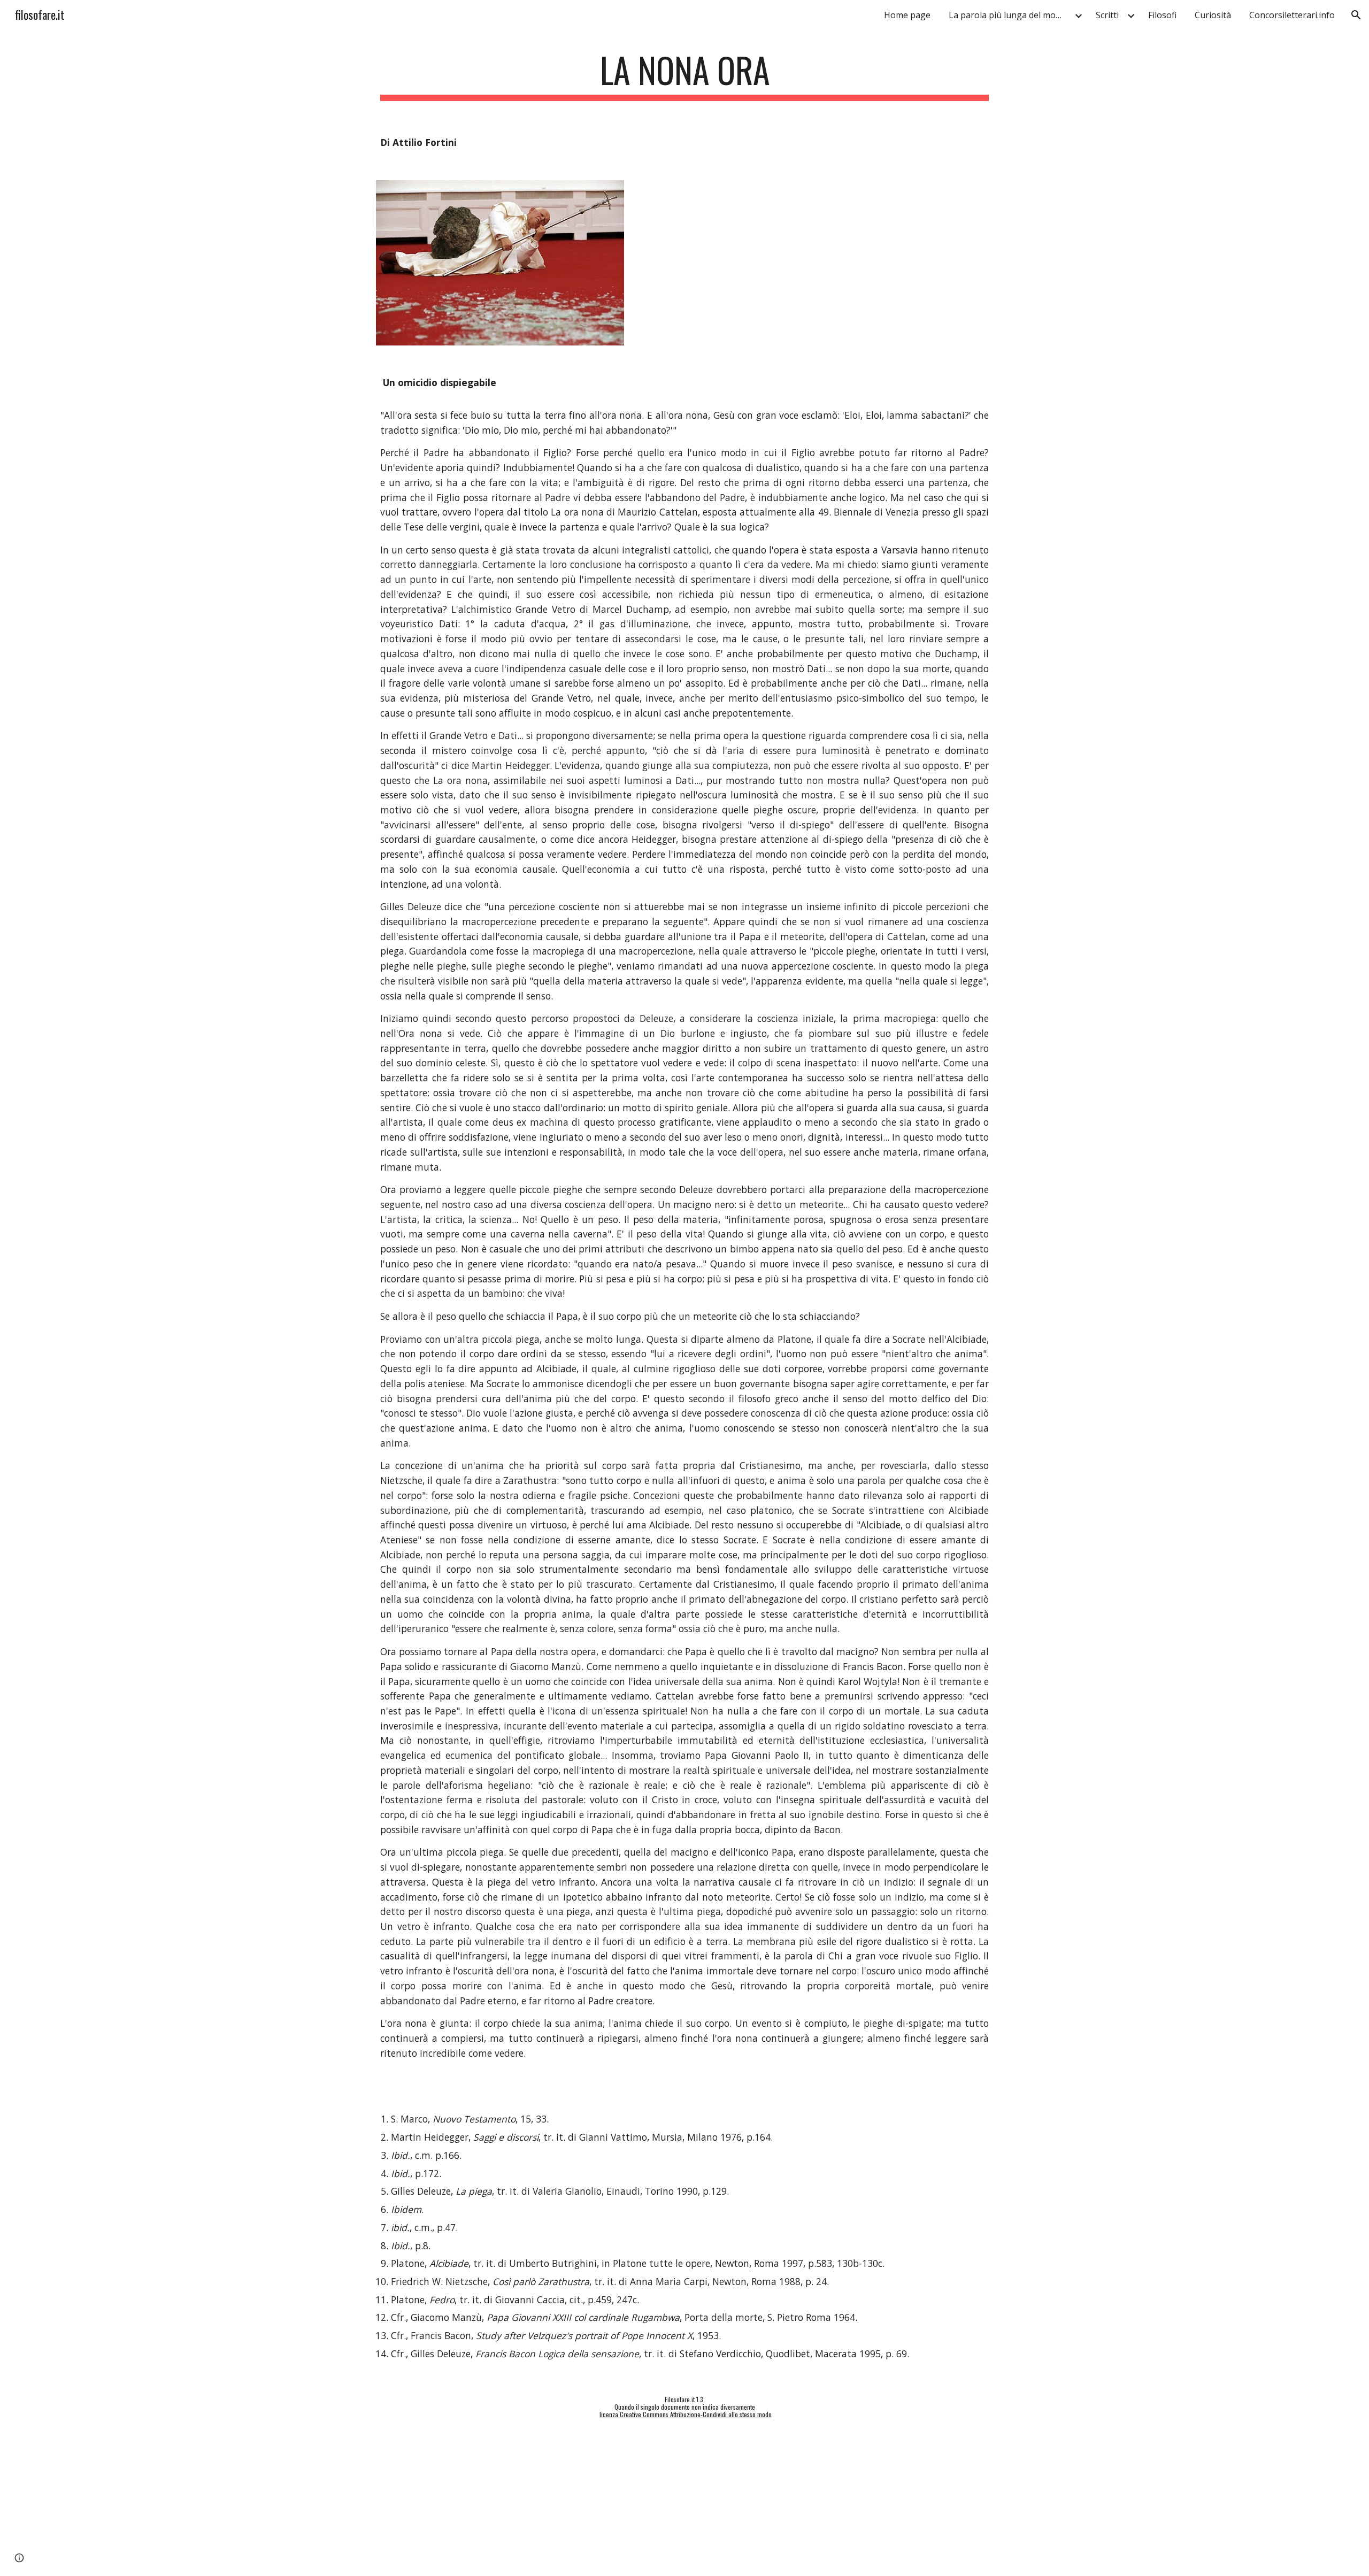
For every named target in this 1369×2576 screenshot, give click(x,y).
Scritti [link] (1107, 15)
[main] (684, 75)
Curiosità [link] (1213, 15)
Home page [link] (907, 15)
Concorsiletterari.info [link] (1292, 15)
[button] (1356, 15)
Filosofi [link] (1162, 15)
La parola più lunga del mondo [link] (1010, 15)
